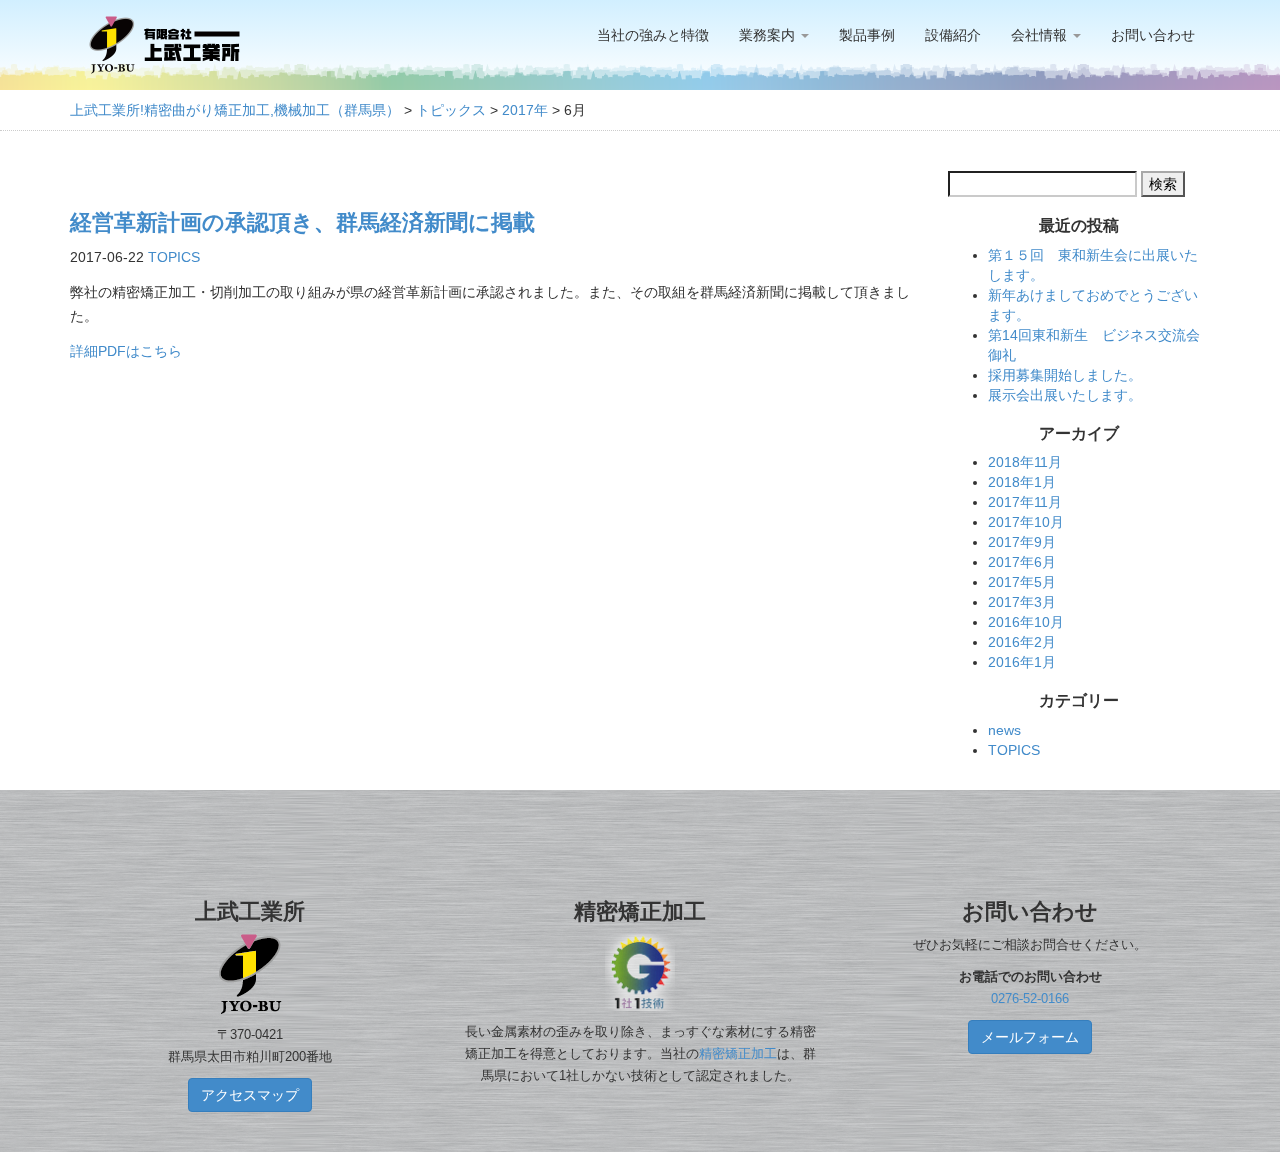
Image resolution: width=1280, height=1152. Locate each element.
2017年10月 (1026, 522)
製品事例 (867, 35)
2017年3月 (1022, 602)
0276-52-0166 (1030, 999)
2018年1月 (1022, 482)
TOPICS (174, 257)
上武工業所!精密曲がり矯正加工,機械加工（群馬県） (235, 110)
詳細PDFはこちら (126, 351)
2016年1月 (1022, 662)
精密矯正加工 (738, 1054)
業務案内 (769, 35)
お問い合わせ (1153, 35)
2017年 (525, 110)
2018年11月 (1025, 462)
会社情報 (1041, 35)
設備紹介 (953, 35)
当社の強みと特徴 (653, 35)
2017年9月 (1022, 542)
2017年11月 (1025, 502)
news (1004, 730)
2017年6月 (1022, 562)
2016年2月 (1022, 642)
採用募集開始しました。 (1065, 375)
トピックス (451, 110)
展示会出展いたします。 (1065, 395)
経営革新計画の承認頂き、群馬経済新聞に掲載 (302, 222)
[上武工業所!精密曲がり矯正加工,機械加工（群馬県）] (165, 45)
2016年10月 (1026, 622)
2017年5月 (1022, 582)
